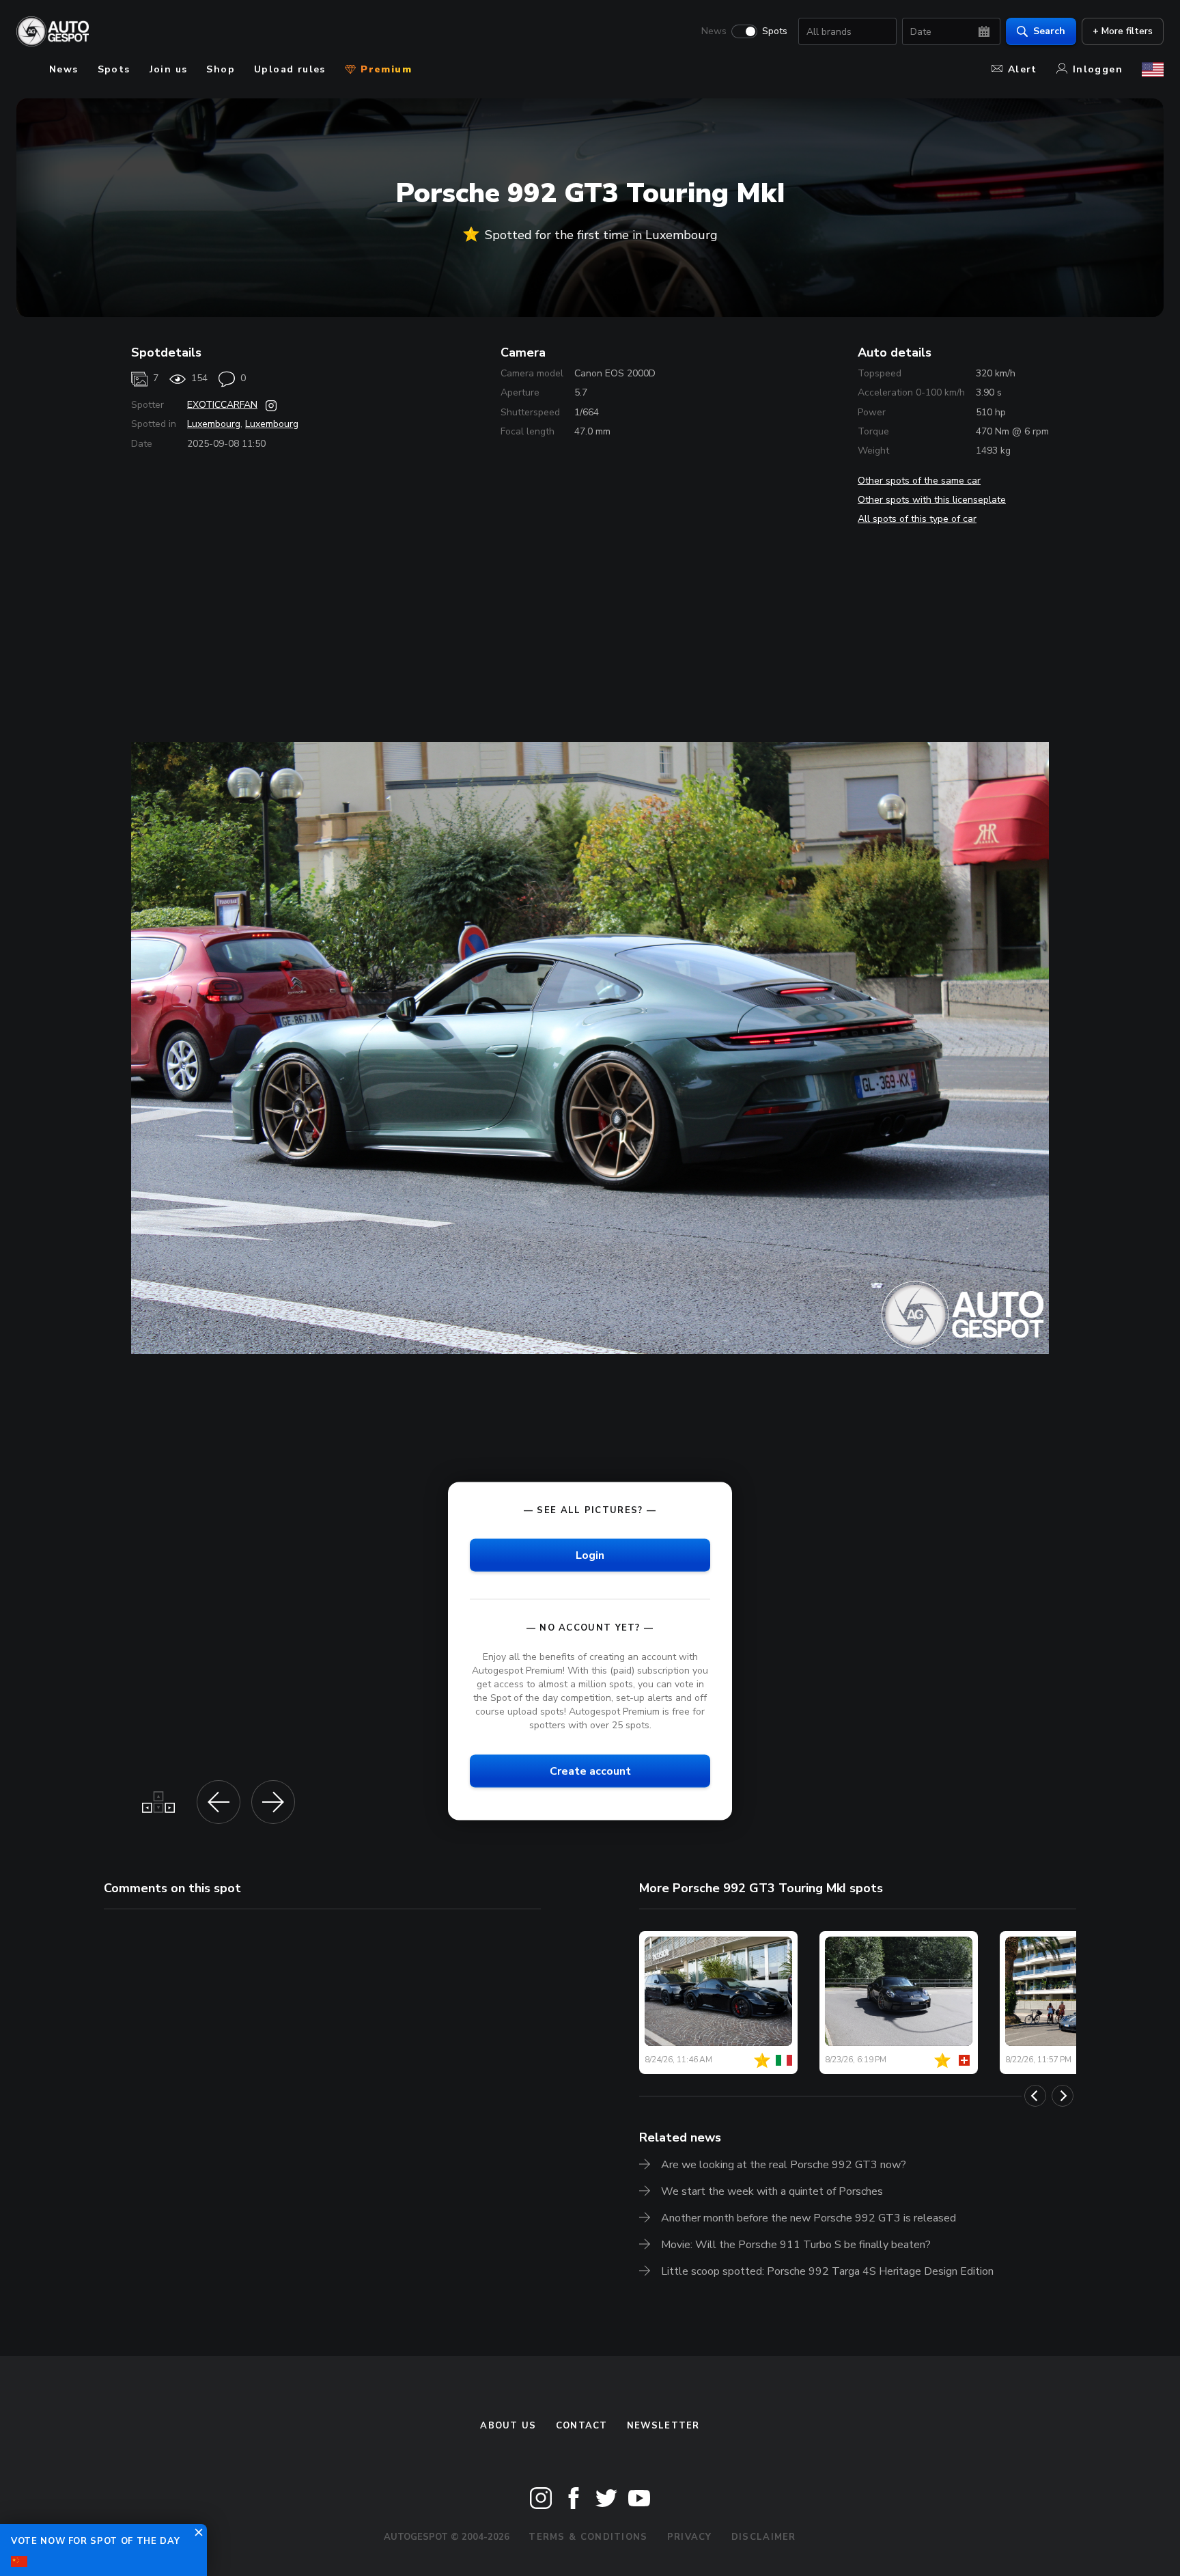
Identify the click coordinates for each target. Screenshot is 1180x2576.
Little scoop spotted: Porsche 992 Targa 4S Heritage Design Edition (827, 2271)
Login (590, 1555)
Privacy (690, 2537)
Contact (582, 2426)
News (714, 31)
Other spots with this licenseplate (932, 500)
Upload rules (290, 69)
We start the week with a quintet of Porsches (772, 2191)
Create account (590, 1771)
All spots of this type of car (917, 519)
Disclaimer (764, 2537)
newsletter (663, 2426)
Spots (775, 31)
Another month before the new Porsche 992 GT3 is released (809, 2218)
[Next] (1063, 2096)
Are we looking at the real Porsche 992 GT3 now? (784, 2165)
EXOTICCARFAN (222, 405)
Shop (221, 69)
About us (508, 2426)
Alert (1023, 69)
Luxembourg (214, 424)
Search (1049, 31)
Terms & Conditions (588, 2537)
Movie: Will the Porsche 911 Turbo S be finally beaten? (796, 2245)
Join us (169, 69)
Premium (384, 69)
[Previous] (1035, 2096)
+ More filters (1123, 31)
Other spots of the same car (919, 481)
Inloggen (1098, 69)
